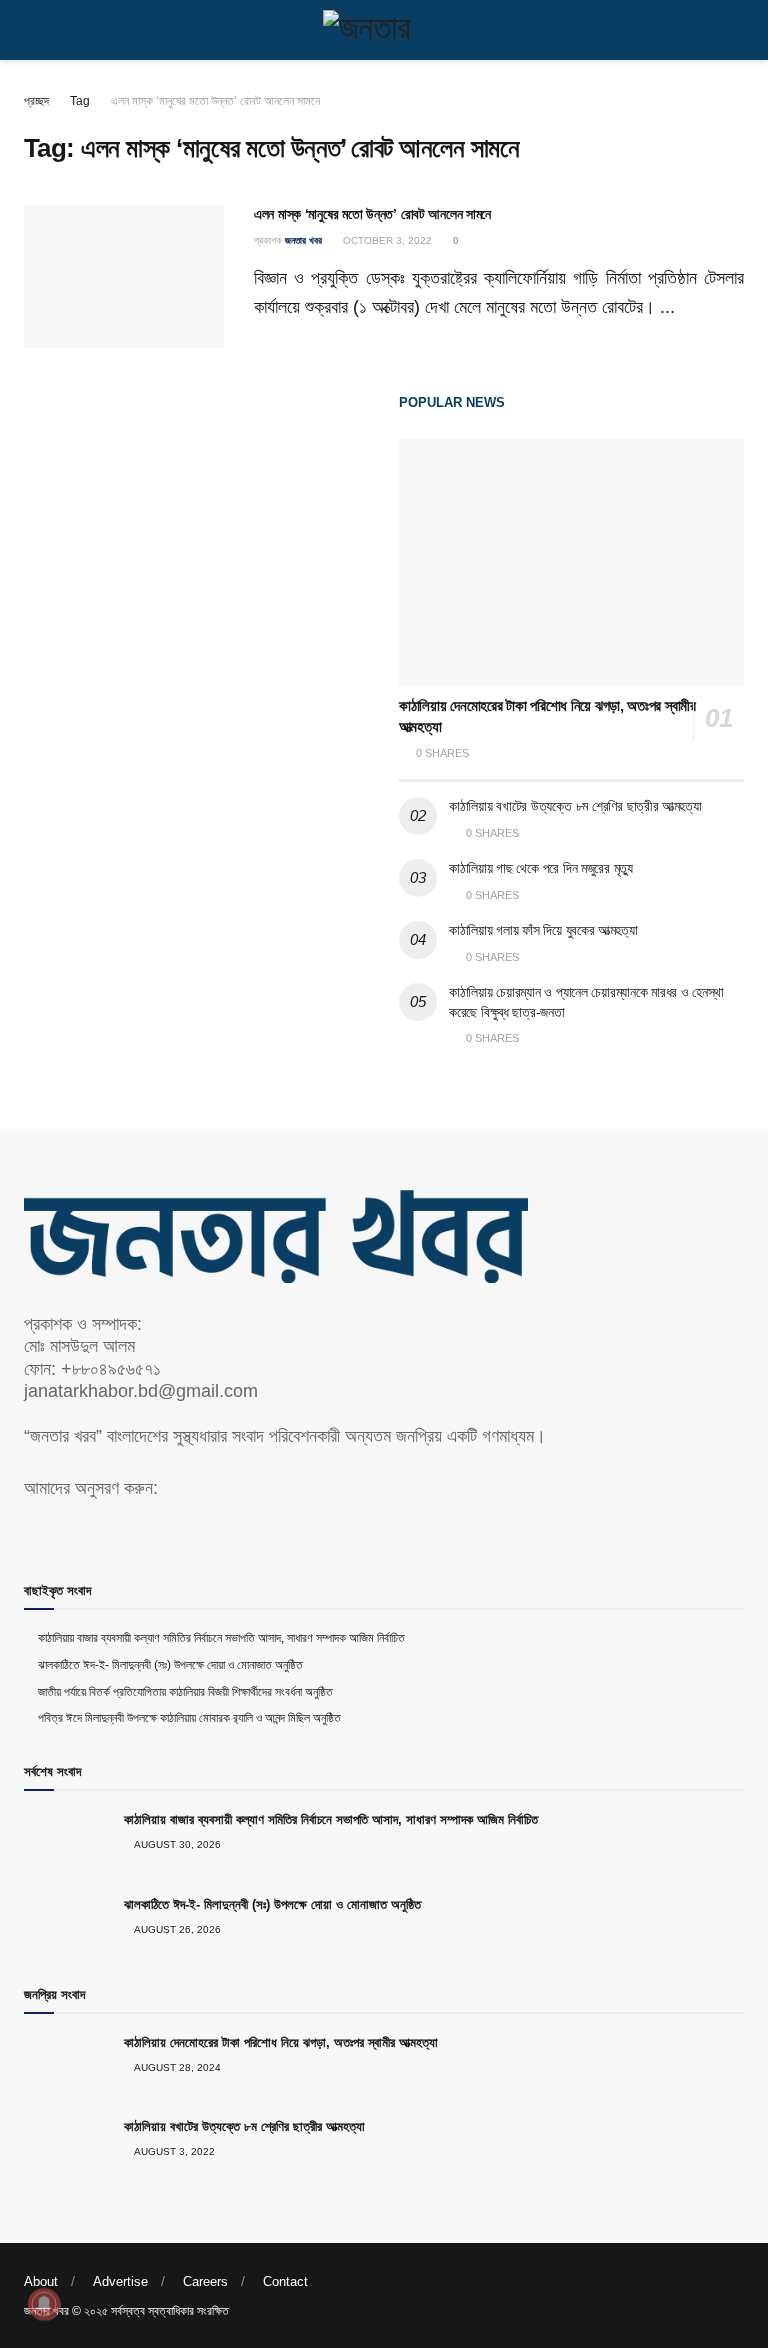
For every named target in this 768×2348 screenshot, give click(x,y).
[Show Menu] (32, 30)
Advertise (120, 2281)
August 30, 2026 (176, 1844)
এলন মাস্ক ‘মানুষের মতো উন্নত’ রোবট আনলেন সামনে (215, 101)
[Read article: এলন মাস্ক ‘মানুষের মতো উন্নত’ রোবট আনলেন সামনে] (124, 276)
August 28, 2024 (176, 2067)
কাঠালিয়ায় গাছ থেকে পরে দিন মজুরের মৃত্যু (541, 868)
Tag (80, 101)
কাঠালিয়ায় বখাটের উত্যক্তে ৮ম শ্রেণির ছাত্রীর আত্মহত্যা (575, 806)
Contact (285, 2281)
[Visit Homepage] (384, 30)
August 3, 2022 (173, 2151)
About (41, 2281)
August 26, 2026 (176, 1929)
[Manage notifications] (44, 2304)
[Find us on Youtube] (65, 1529)
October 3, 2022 (386, 240)
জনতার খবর (303, 240)
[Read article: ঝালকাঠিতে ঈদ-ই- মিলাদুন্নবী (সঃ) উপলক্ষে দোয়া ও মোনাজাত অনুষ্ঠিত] (69, 1928)
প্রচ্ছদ (36, 101)
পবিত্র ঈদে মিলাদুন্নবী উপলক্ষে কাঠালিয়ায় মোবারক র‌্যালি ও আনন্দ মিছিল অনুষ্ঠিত (189, 1718)
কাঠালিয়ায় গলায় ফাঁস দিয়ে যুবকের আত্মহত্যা (543, 930)
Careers (205, 2281)
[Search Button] (735, 30)
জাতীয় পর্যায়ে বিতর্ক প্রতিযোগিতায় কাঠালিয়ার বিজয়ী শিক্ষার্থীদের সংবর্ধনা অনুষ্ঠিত (185, 1692)
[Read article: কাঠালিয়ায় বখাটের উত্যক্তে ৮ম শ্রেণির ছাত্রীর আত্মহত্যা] (69, 2150)
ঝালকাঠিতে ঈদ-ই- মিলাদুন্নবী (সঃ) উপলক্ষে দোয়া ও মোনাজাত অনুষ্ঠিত (170, 1665)
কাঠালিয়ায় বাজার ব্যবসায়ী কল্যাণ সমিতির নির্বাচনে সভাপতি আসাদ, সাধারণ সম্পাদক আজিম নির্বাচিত (221, 1638)
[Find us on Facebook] (31, 1529)
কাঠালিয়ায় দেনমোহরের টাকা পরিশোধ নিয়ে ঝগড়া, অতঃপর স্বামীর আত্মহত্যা (281, 2042)
